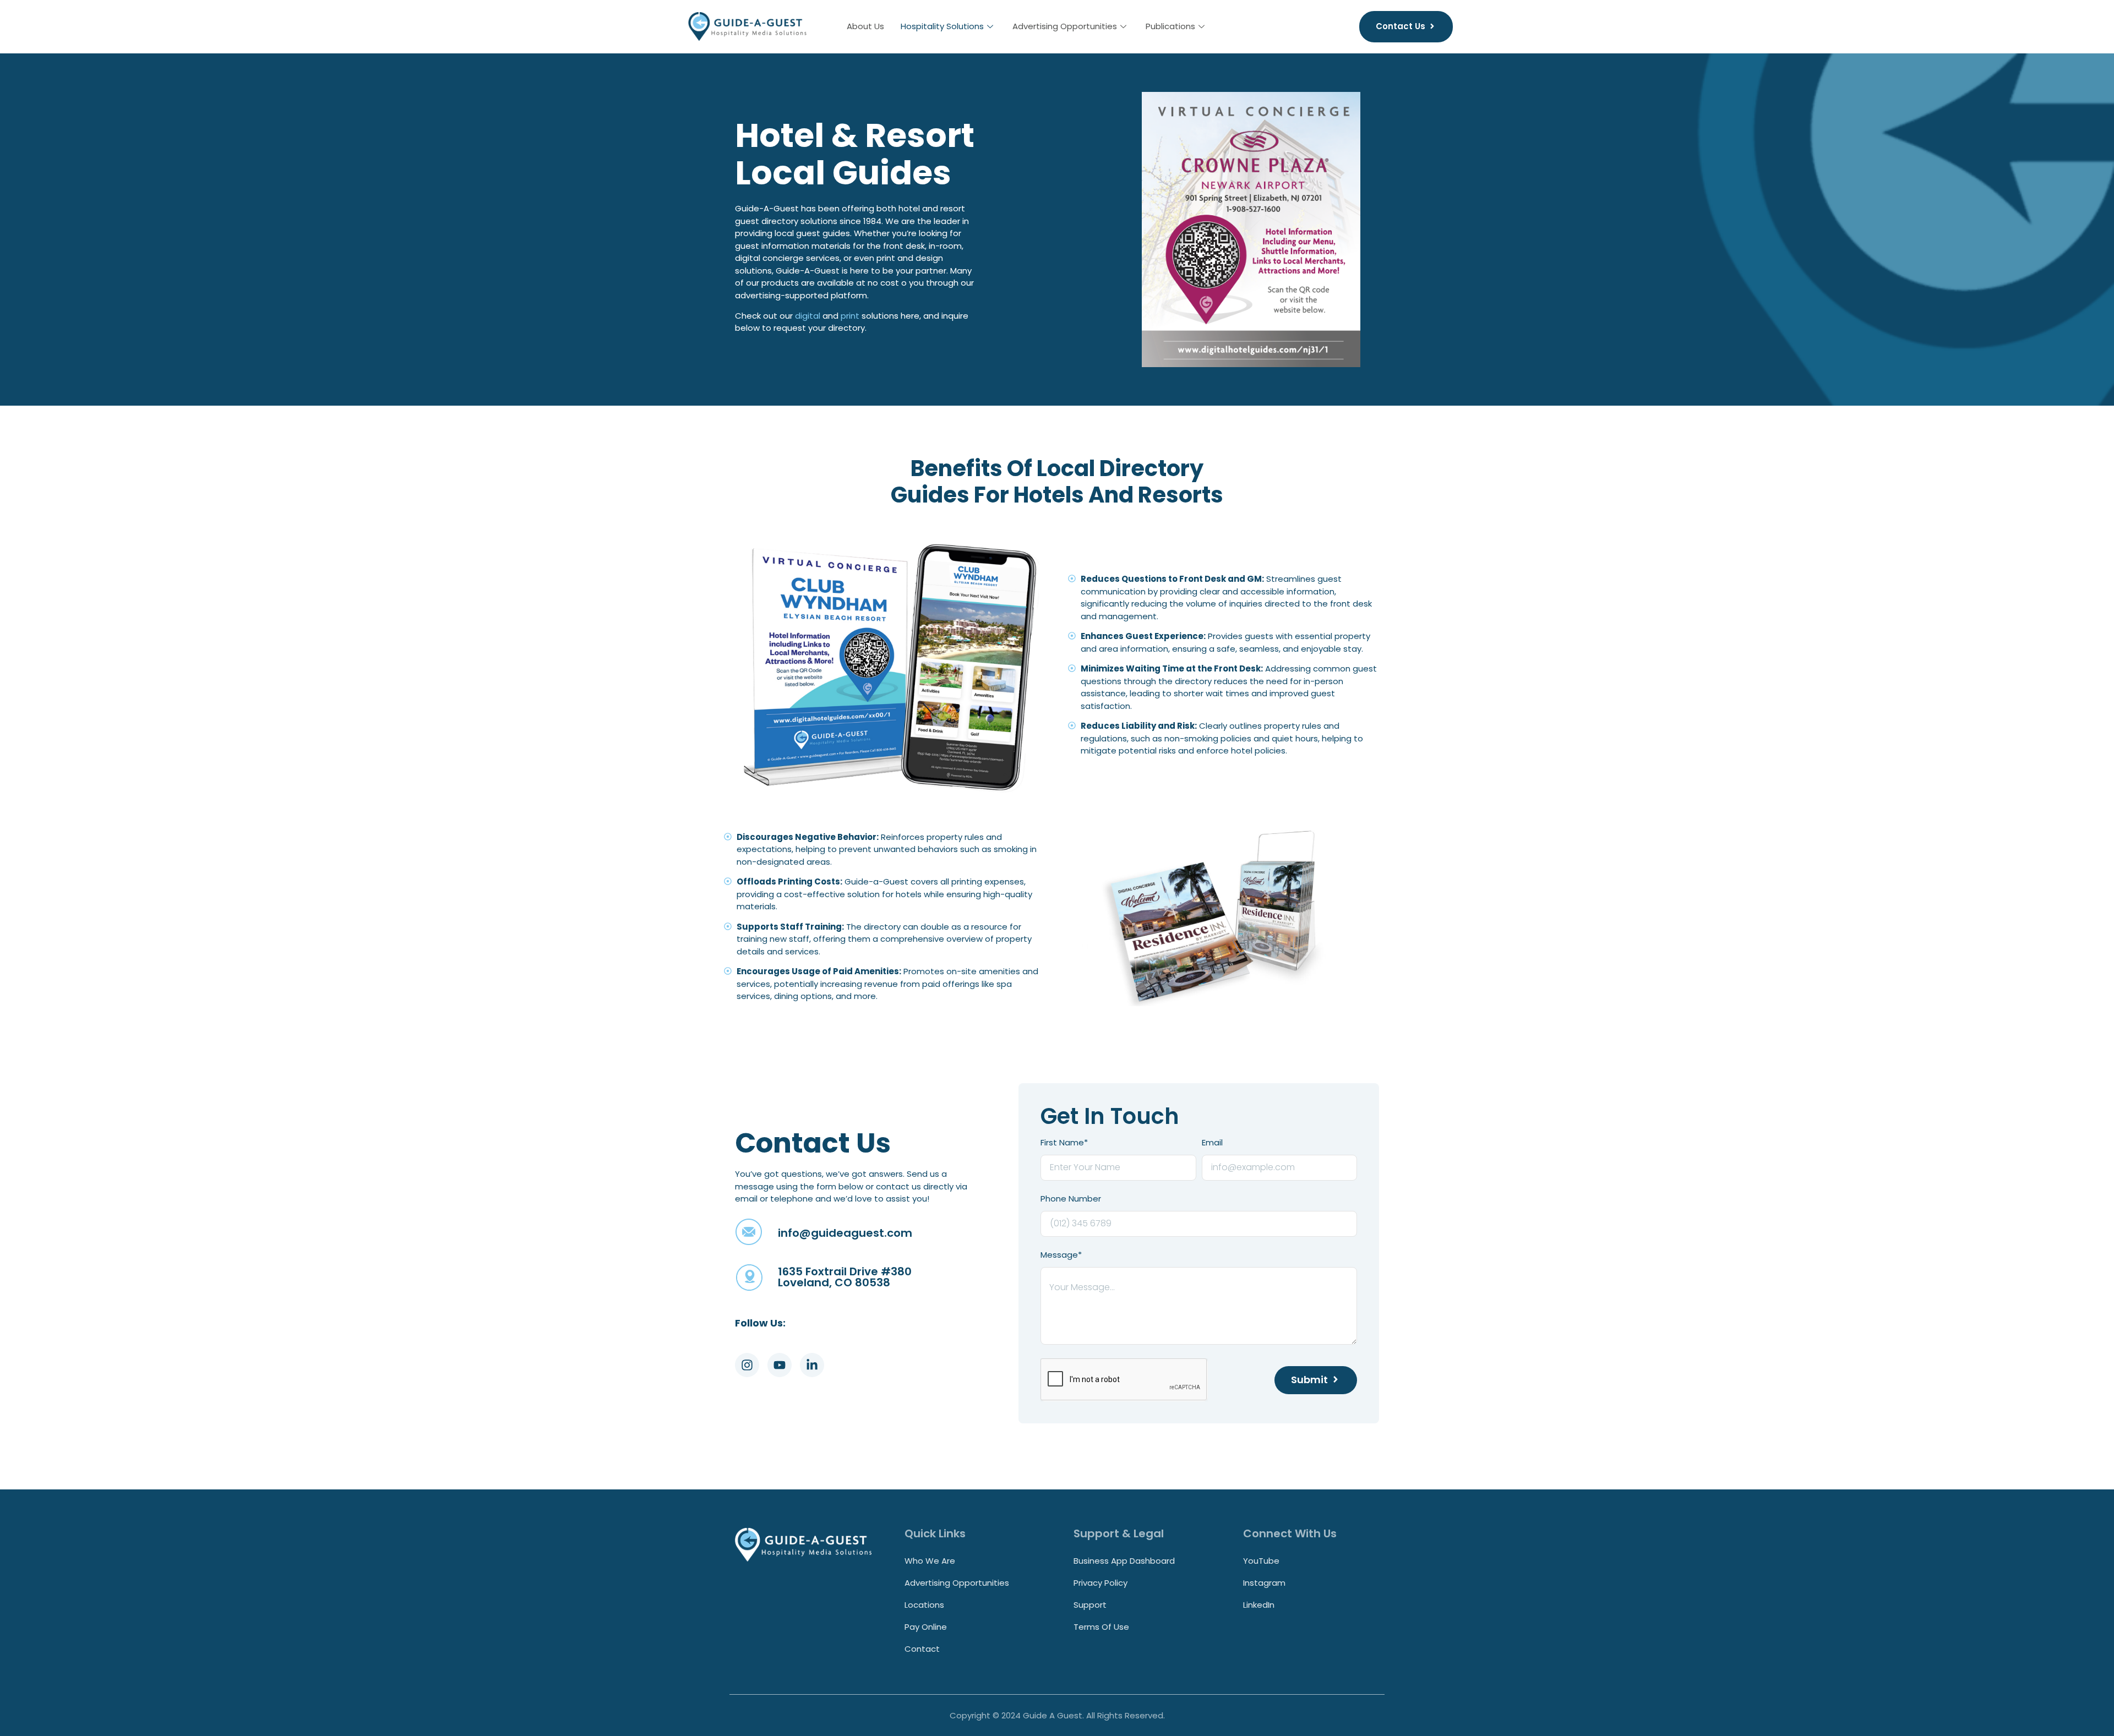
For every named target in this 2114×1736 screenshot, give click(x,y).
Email (1212, 1143)
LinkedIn (1259, 1605)
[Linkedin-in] (812, 1365)
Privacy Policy (1100, 1583)
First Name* (1064, 1143)
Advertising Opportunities (1065, 26)
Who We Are (930, 1561)
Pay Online (926, 1627)
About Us (865, 26)
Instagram (1264, 1583)
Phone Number (1071, 1199)
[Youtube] (780, 1365)
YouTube (1261, 1561)
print (850, 316)
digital (808, 316)
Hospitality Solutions (942, 26)
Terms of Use (1101, 1627)
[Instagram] (747, 1365)
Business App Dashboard (1124, 1561)
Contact (922, 1649)
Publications (1170, 26)
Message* (1061, 1255)
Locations (924, 1605)
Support (1090, 1605)
